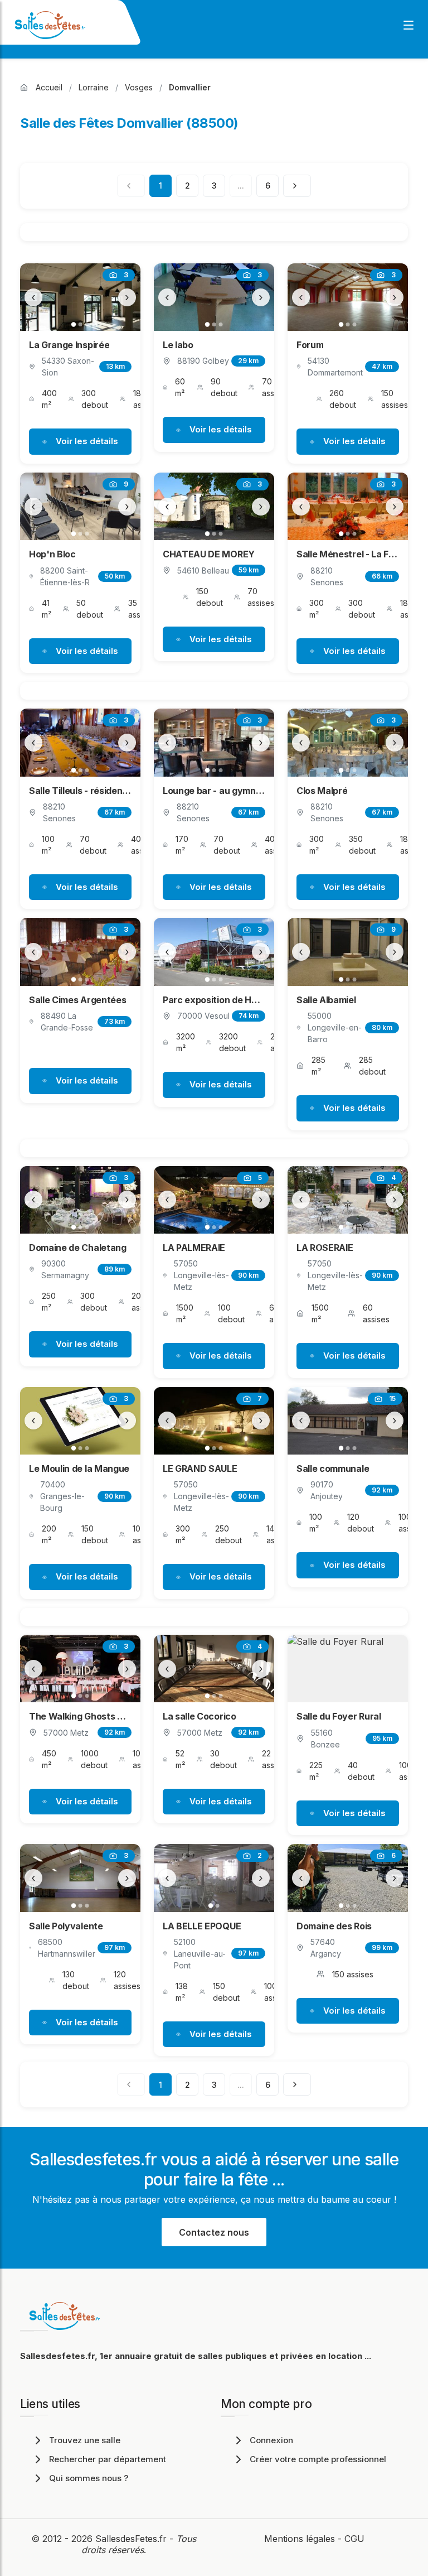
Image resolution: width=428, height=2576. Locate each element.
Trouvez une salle (85, 2440)
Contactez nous (214, 2232)
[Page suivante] (297, 186)
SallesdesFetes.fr (132, 2539)
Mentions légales (300, 2539)
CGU (354, 2539)
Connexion (271, 2440)
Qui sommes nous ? (89, 2478)
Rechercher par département (108, 2459)
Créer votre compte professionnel (318, 2459)
